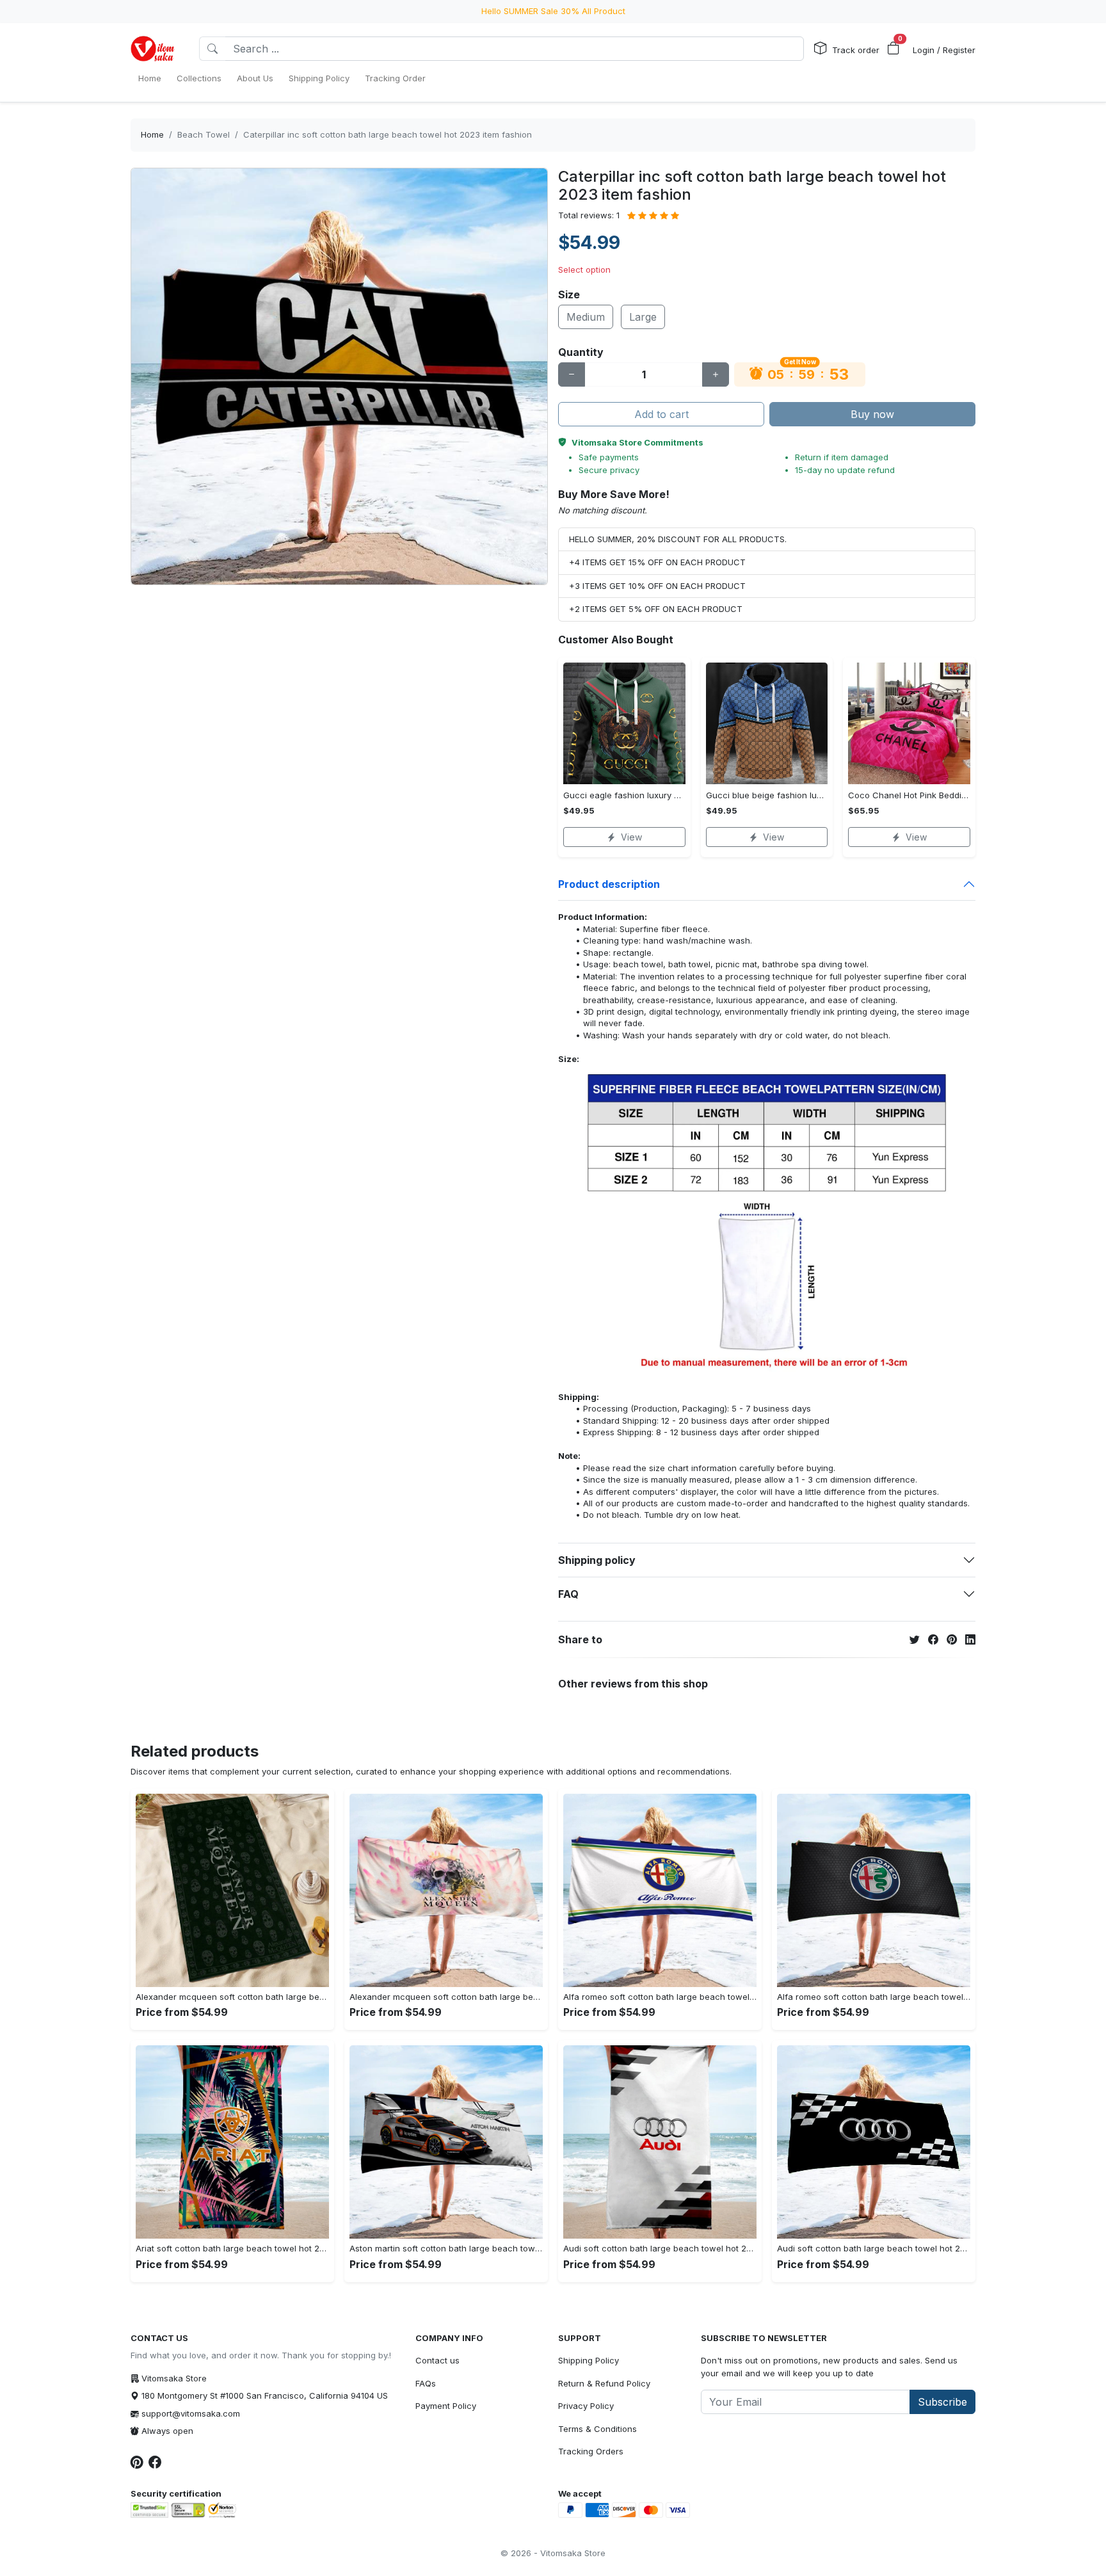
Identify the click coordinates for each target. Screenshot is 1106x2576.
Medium (586, 317)
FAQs (426, 2383)
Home (152, 134)
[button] (894, 49)
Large (643, 317)
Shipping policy (597, 1560)
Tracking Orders (591, 2451)
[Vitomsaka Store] (155, 49)
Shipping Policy (589, 2360)
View (631, 837)
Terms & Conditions (597, 2429)
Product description (609, 884)
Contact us (437, 2360)
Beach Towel (204, 134)
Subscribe (942, 2402)
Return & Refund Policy (604, 2383)
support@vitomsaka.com (191, 2413)
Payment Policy (446, 2406)
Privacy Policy (586, 2406)
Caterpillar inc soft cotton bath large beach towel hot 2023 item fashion (388, 134)
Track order (856, 50)
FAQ (568, 1594)
